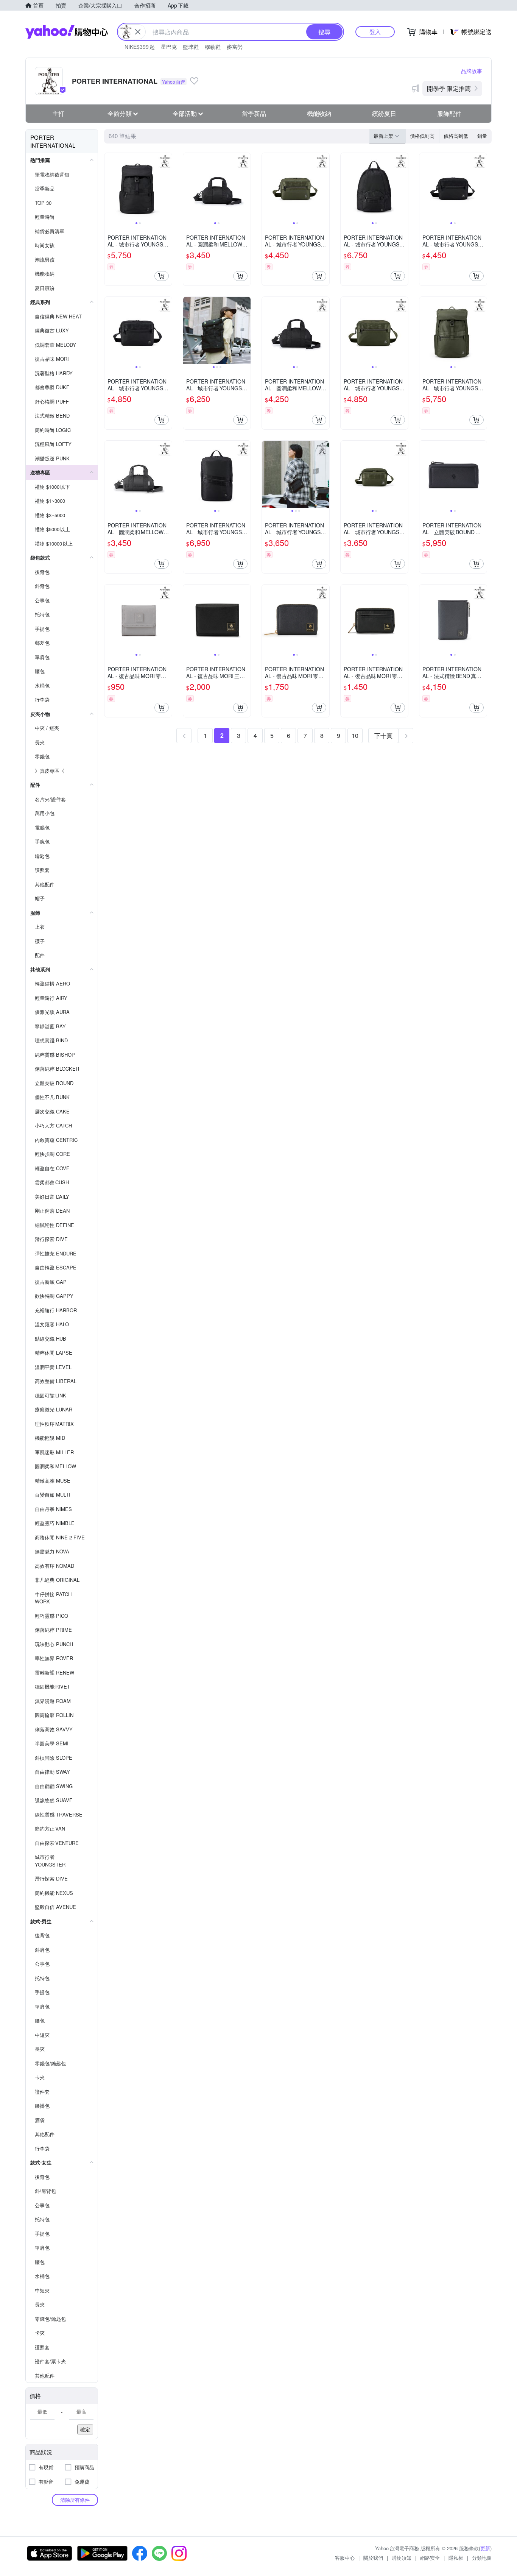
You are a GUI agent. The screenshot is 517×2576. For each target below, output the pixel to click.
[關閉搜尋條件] (138, 32)
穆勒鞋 (213, 47)
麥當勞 (235, 47)
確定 (85, 2429)
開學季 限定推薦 (449, 88)
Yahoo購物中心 (67, 32)
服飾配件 (449, 113)
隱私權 (456, 2558)
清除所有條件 (75, 2500)
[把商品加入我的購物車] (162, 276)
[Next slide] (167, 187)
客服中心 (345, 2558)
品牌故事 (472, 71)
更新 (485, 2548)
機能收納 (319, 113)
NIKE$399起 (140, 47)
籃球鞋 (191, 47)
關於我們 (373, 2558)
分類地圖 (482, 2558)
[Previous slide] (109, 187)
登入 (375, 32)
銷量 (482, 136)
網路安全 (430, 2558)
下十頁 (383, 735)
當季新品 (254, 113)
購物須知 (402, 2558)
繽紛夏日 (384, 113)
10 (355, 735)
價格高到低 (456, 136)
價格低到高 (422, 136)
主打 (58, 113)
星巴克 (169, 47)
